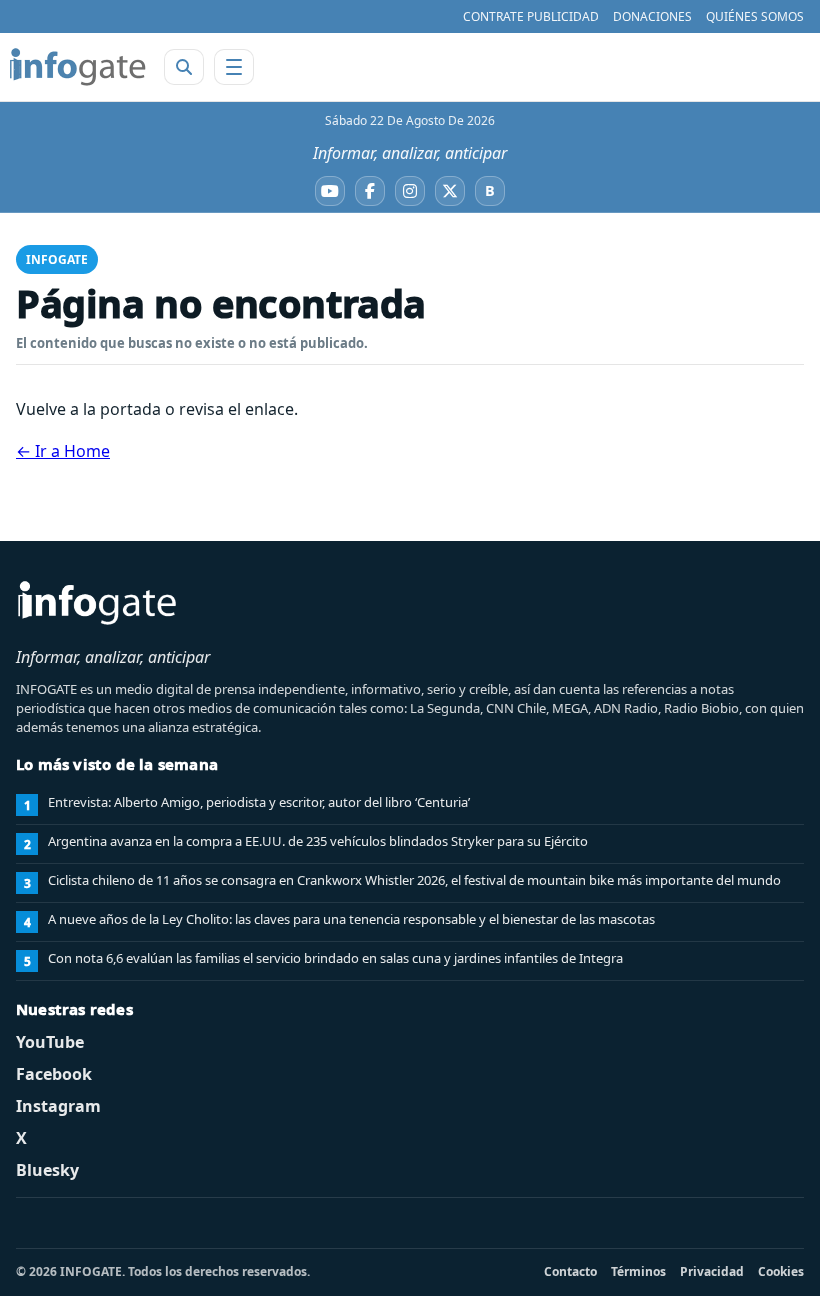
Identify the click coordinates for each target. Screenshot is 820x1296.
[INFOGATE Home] (78, 67)
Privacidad (712, 1271)
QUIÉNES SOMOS (755, 16)
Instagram (58, 1106)
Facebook (54, 1074)
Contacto (570, 1271)
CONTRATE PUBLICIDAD (531, 16)
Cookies (781, 1271)
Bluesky (47, 1170)
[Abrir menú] (234, 67)
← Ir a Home (63, 451)
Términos (638, 1271)
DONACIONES (652, 16)
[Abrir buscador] (184, 67)
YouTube (50, 1042)
